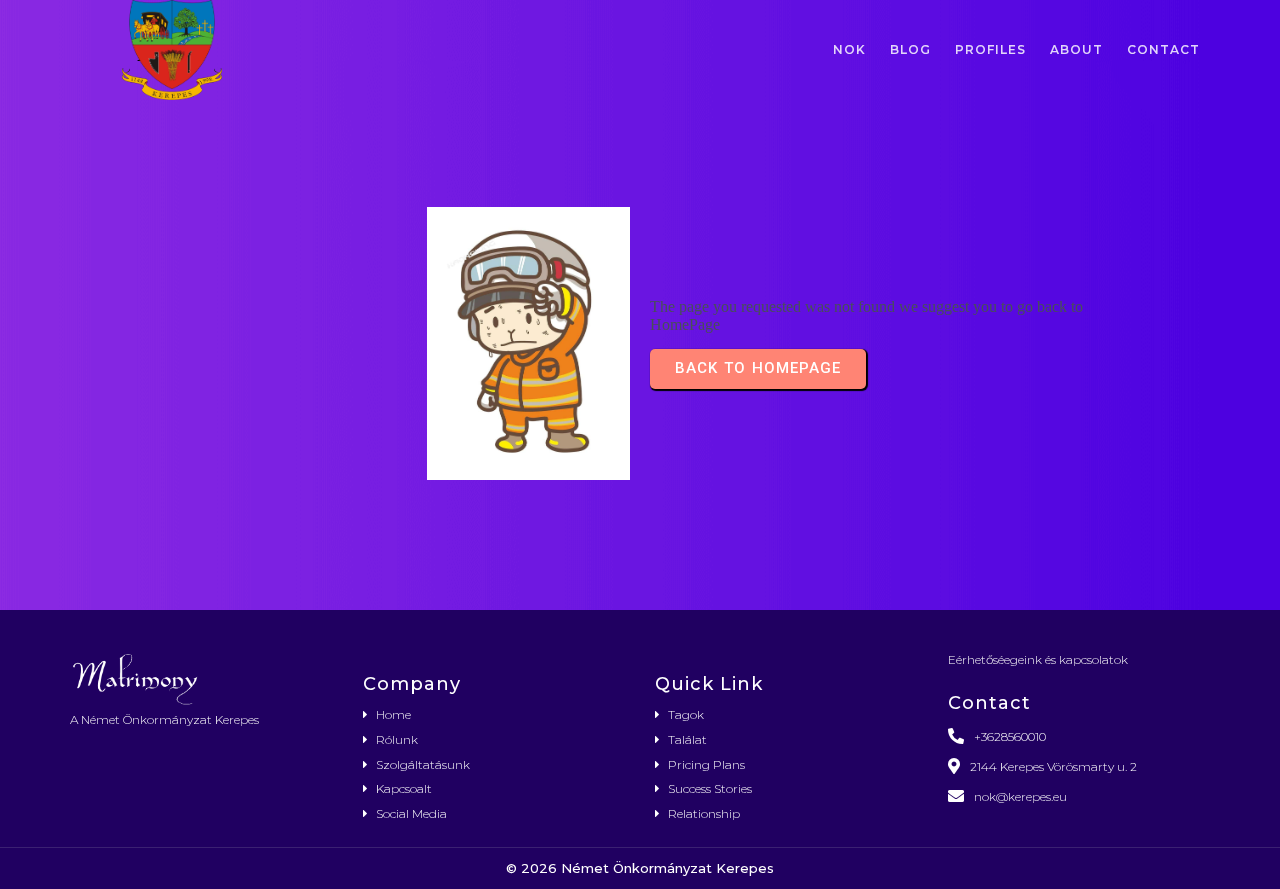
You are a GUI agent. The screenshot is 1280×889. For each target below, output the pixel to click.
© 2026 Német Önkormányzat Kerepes (640, 868)
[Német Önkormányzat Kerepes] (201, 678)
